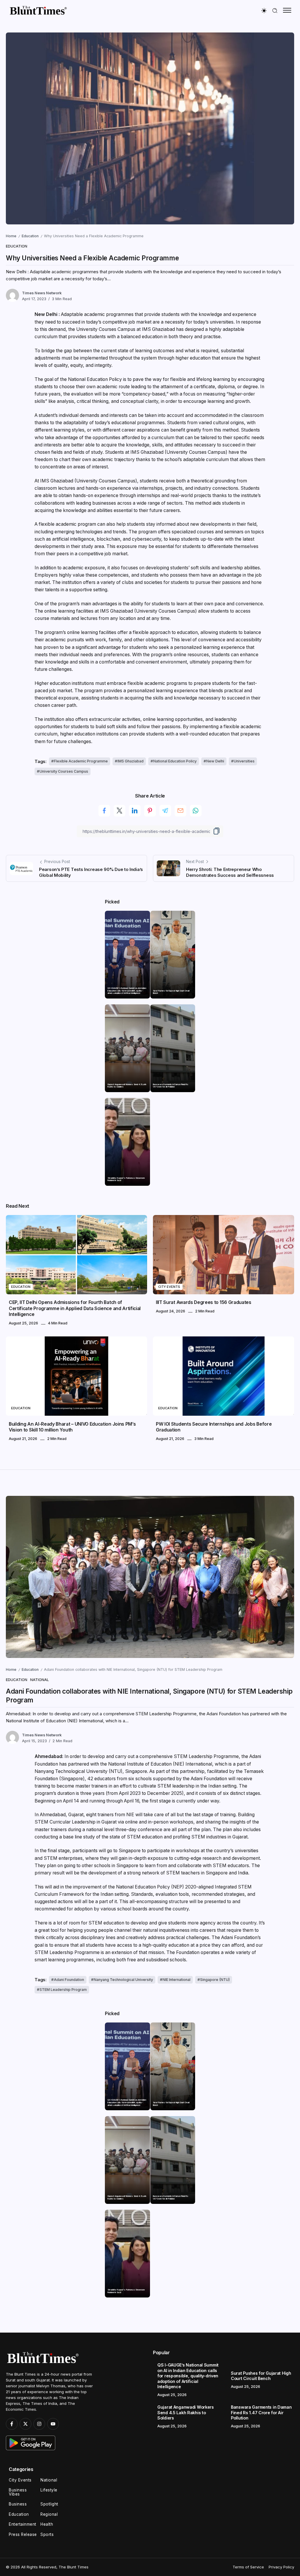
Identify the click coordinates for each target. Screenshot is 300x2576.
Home (11, 236)
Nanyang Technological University (123, 1980)
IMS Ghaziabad (131, 761)
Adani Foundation (69, 1980)
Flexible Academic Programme (81, 761)
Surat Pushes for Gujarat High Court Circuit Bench (171, 992)
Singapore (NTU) (215, 1980)
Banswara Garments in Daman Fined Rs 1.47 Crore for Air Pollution (171, 1086)
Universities (244, 761)
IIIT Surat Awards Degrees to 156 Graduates (204, 1302)
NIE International (177, 1980)
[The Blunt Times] (38, 10)
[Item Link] (127, 955)
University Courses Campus (64, 771)
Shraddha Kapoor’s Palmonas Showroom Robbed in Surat (126, 1179)
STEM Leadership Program (63, 1990)
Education (30, 236)
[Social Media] (12, 2424)
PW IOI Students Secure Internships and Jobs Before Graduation (214, 1427)
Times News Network (42, 293)
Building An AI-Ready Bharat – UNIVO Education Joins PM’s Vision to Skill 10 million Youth (72, 1427)
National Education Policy (175, 761)
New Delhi (215, 761)
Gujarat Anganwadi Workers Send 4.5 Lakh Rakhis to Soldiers (127, 1086)
